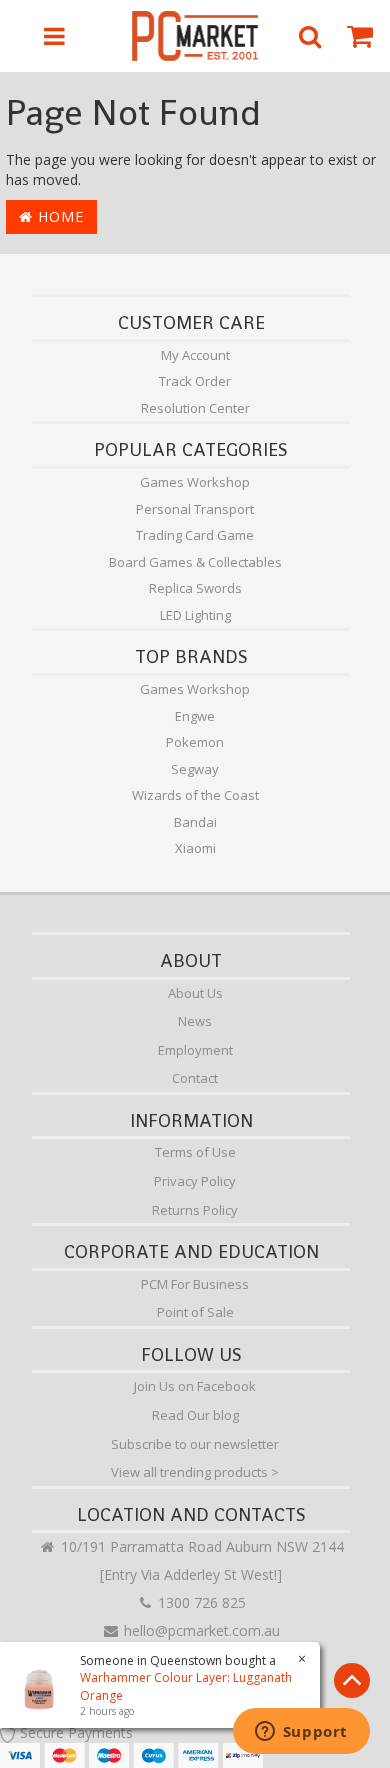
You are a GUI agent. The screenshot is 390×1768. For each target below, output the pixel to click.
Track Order (195, 381)
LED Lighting (195, 615)
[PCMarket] (195, 36)
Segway (195, 769)
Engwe (195, 716)
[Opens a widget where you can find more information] (301, 1733)
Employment (195, 1050)
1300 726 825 (200, 1602)
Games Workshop (195, 482)
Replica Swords (195, 588)
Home (58, 216)
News (195, 1021)
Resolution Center (195, 408)
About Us (195, 993)
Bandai (195, 822)
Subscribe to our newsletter (195, 1444)
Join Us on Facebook (195, 1386)
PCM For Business (195, 1284)
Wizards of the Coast (195, 795)
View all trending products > (195, 1472)
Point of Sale (195, 1312)
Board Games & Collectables (195, 562)
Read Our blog (195, 1415)
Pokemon (195, 742)
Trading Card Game (195, 535)
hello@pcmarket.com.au (200, 1630)
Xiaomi (195, 848)
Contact (195, 1078)
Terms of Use (195, 1152)
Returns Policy (195, 1210)
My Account (195, 355)
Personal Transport (195, 509)
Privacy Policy (195, 1181)
